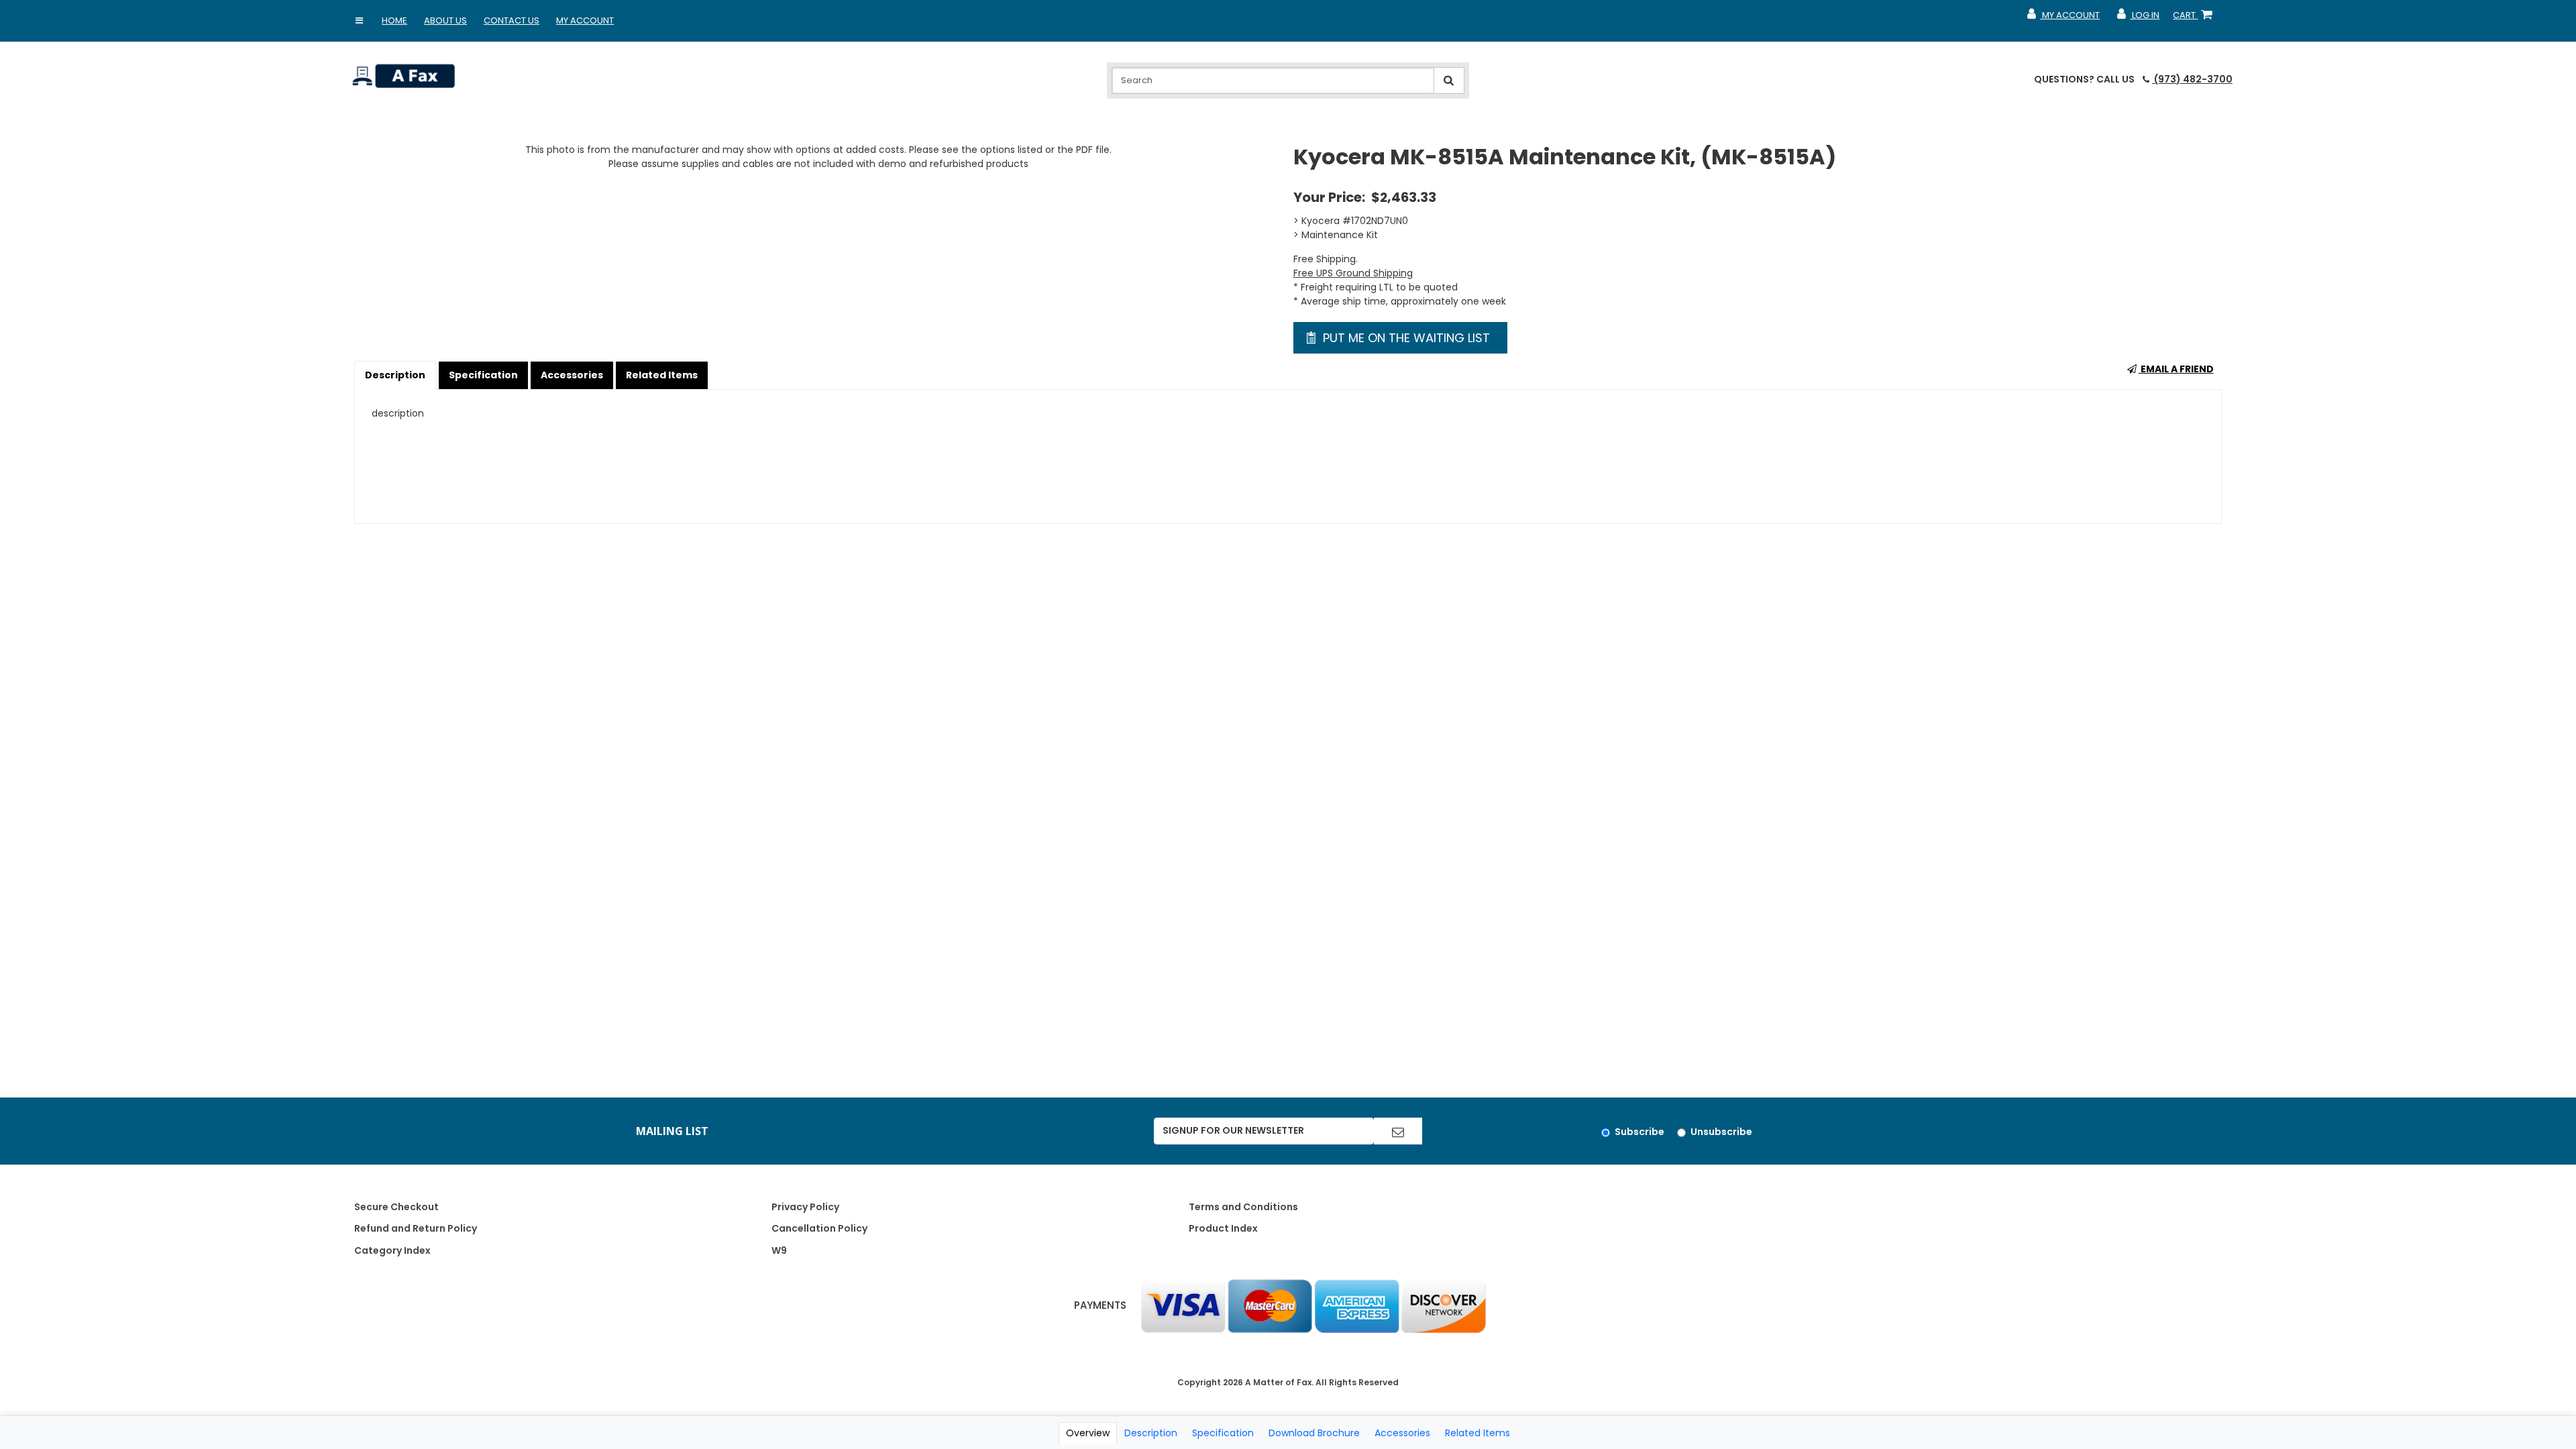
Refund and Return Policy (416, 1228)
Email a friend (2176, 369)
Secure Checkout (396, 1207)
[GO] (1398, 1131)
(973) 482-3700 (2192, 79)
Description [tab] (1151, 1433)
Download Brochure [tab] (1314, 1433)
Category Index (392, 1250)
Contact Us (512, 20)
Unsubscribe (1721, 1132)
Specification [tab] (1223, 1433)
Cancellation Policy (819, 1228)
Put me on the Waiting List (1405, 338)
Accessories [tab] (1402, 1433)
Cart (2195, 18)
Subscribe (1640, 1132)
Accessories (572, 375)
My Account (585, 20)
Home (394, 20)
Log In (2138, 18)
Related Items (662, 375)
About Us (445, 20)
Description (395, 375)
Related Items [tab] (1478, 1433)
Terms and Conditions (1243, 1207)
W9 (779, 1250)
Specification (483, 375)
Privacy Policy (805, 1207)
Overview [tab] (1088, 1433)
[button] (359, 21)
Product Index (1223, 1228)
